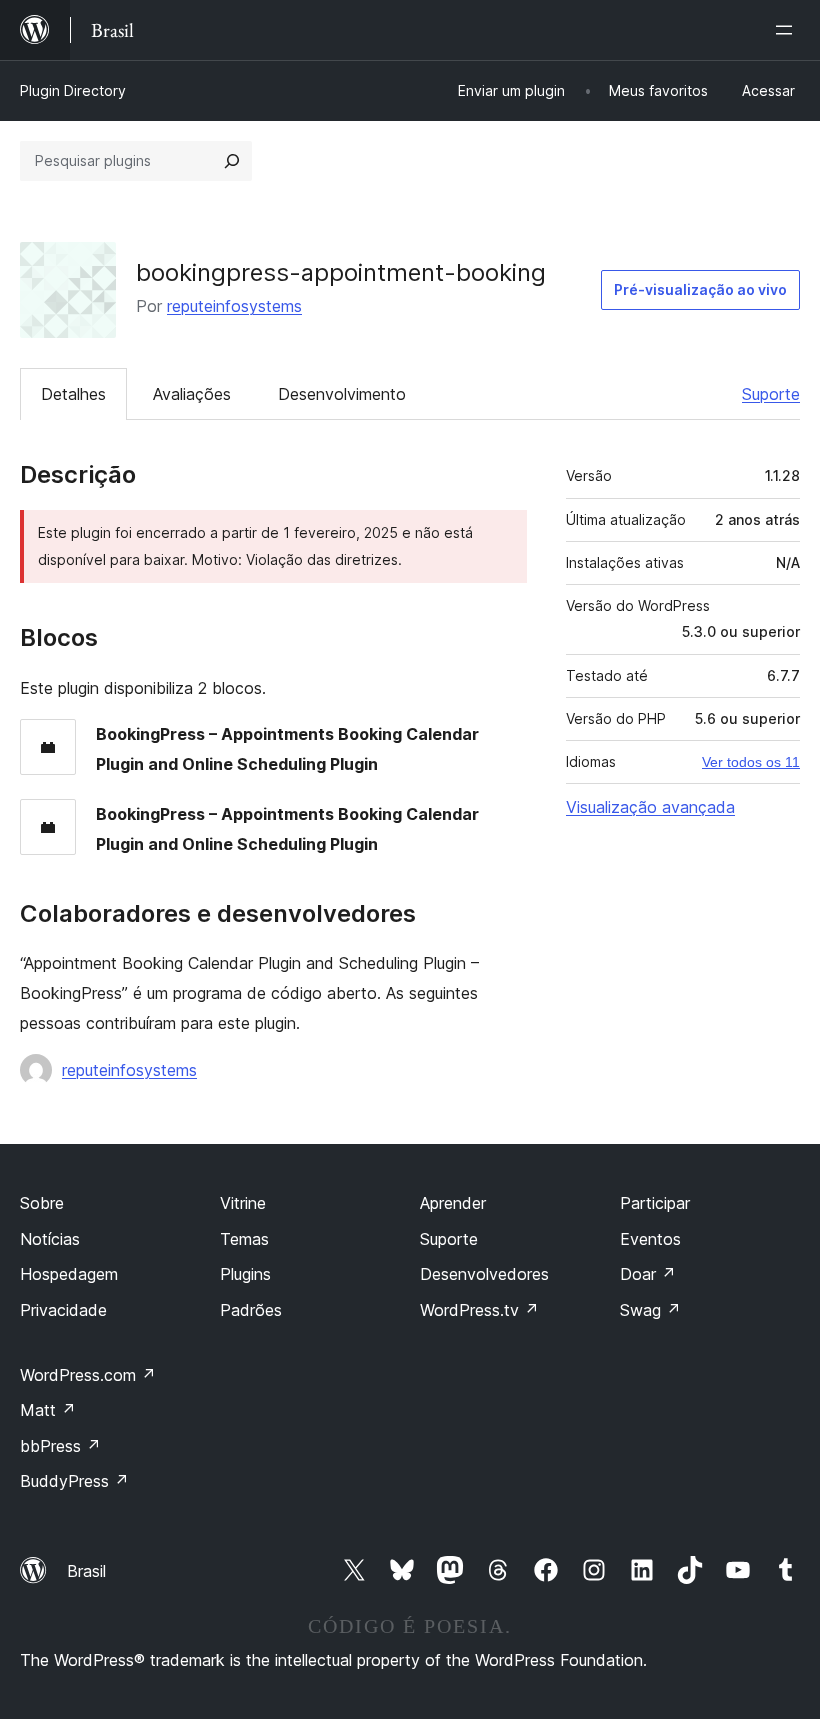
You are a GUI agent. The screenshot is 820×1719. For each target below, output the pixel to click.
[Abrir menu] (788, 30)
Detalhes (73, 394)
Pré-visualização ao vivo (700, 289)
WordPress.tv (479, 1310)
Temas (244, 1239)
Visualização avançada (650, 807)
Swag (650, 1310)
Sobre (42, 1203)
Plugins (245, 1274)
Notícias (50, 1239)
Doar (648, 1274)
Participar (655, 1203)
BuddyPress (74, 1481)
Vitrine (243, 1203)
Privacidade (63, 1310)
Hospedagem (69, 1274)
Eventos (650, 1239)
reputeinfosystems (234, 306)
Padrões (251, 1310)
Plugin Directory (73, 90)
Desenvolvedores (484, 1274)
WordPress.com (88, 1375)
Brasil (86, 1571)
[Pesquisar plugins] (232, 161)
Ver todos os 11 (751, 762)
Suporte (771, 394)
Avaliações (192, 394)
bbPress (60, 1446)
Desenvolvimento (342, 394)
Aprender (453, 1203)
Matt (48, 1410)
